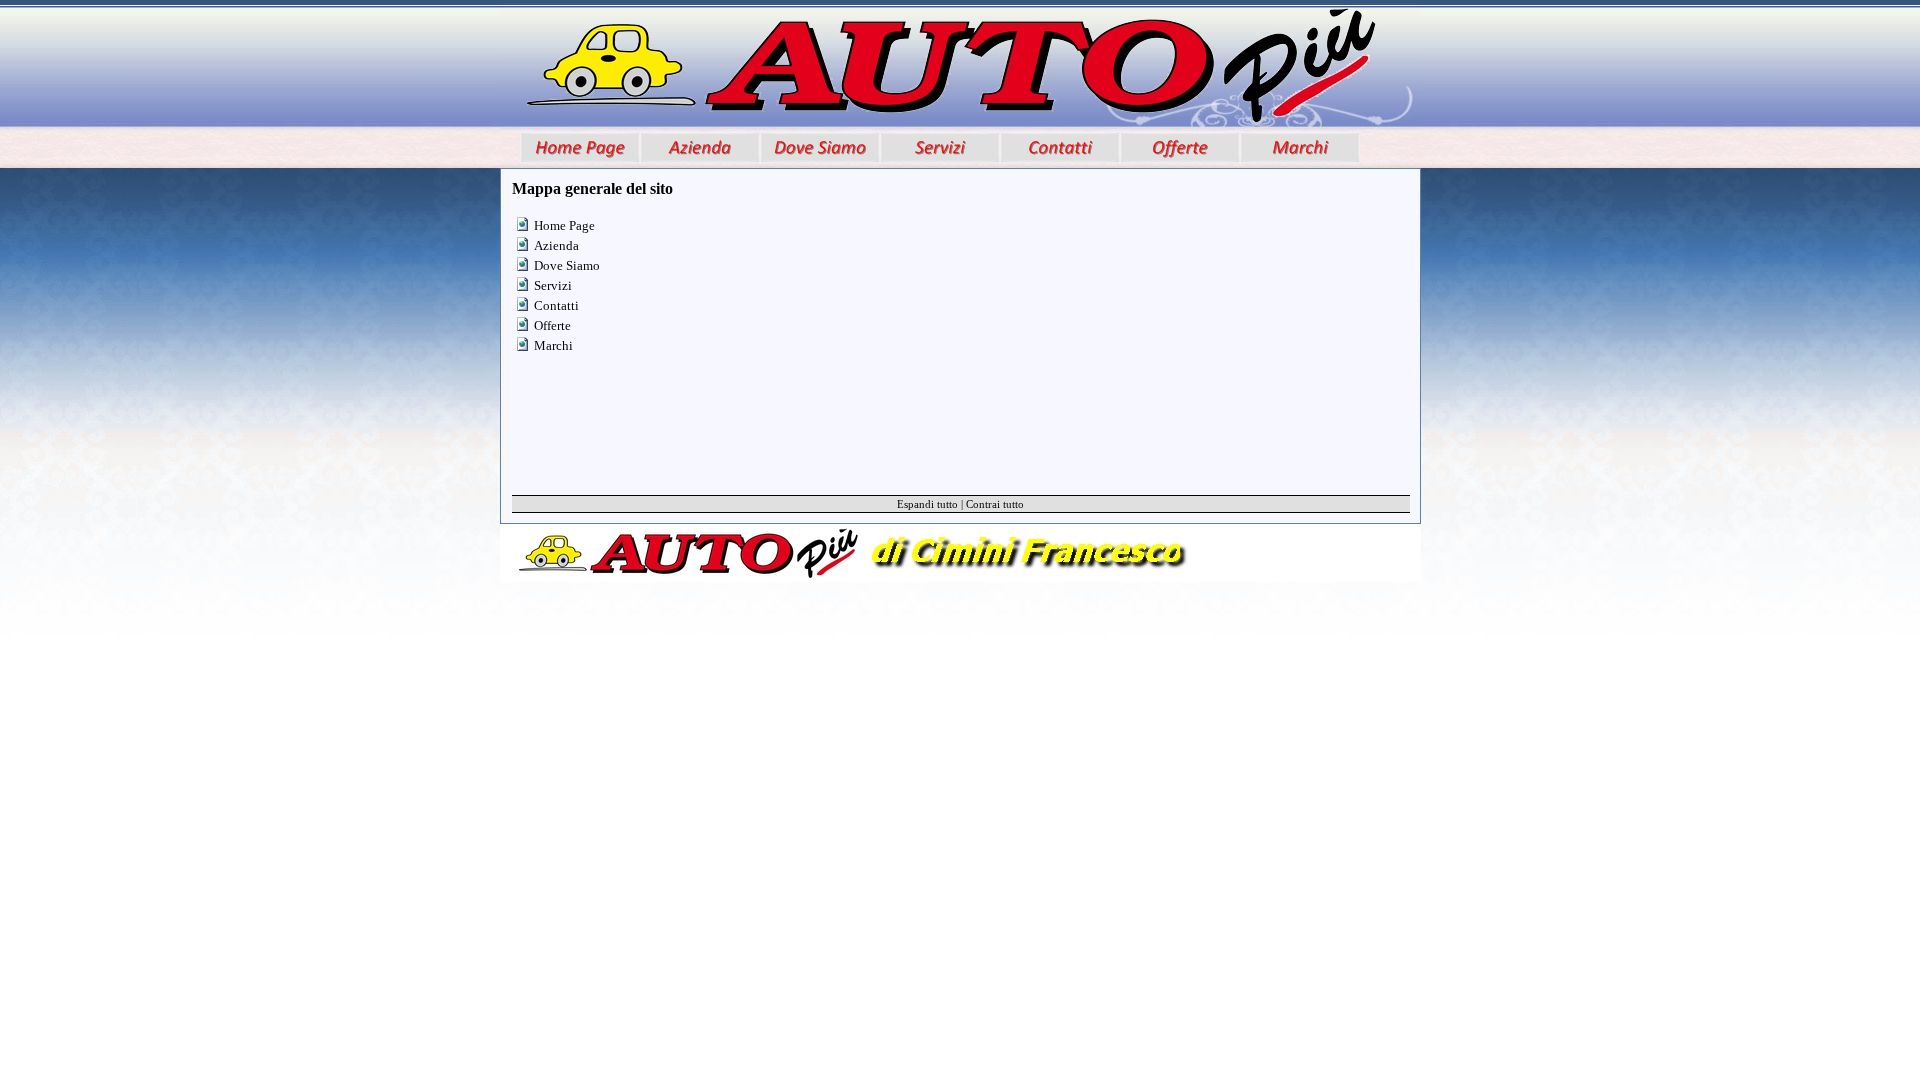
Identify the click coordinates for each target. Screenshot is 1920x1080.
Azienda (556, 245)
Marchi (553, 345)
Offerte (552, 325)
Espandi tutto (927, 504)
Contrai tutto (995, 504)
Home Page (564, 225)
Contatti (556, 305)
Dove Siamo (567, 265)
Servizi (553, 285)
